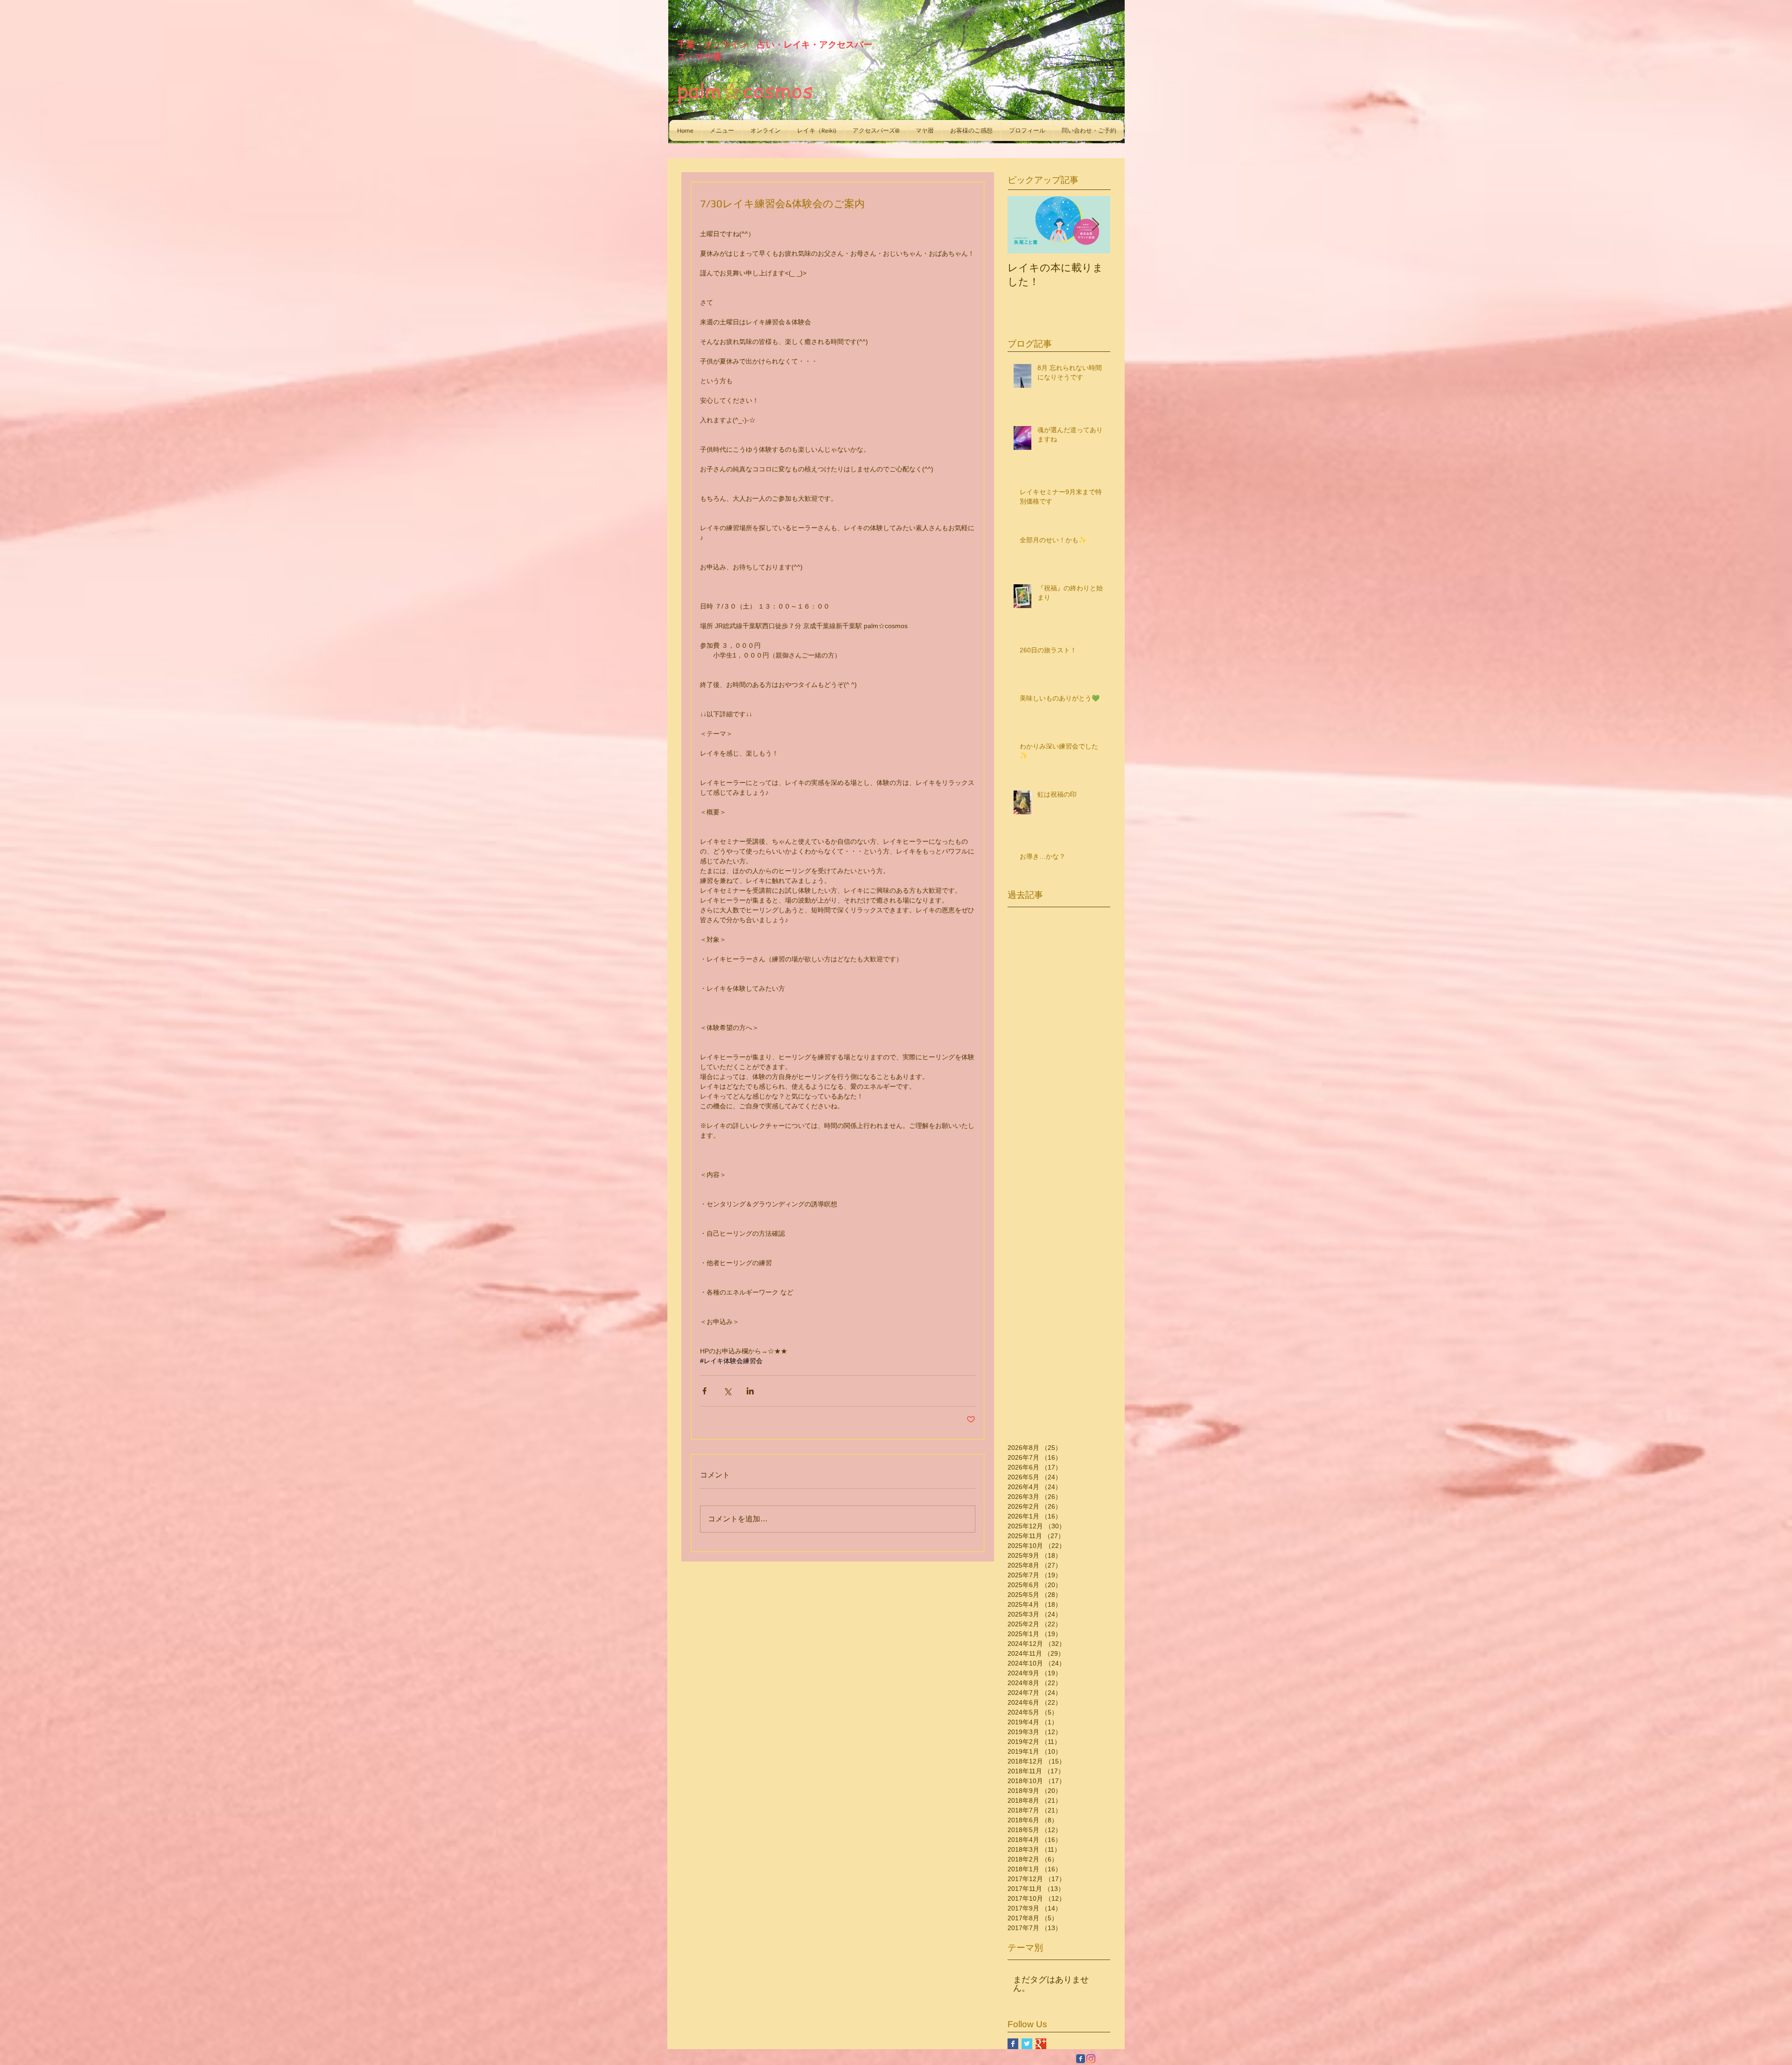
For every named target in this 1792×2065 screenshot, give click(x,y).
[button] (722, 130)
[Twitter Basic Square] (1027, 2044)
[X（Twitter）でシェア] (727, 1391)
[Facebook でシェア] (704, 1391)
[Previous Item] (1022, 225)
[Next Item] (1095, 225)
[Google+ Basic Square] (1041, 2044)
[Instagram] (1091, 2059)
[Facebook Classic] (1081, 2059)
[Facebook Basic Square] (1013, 2044)
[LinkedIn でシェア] (750, 1391)
